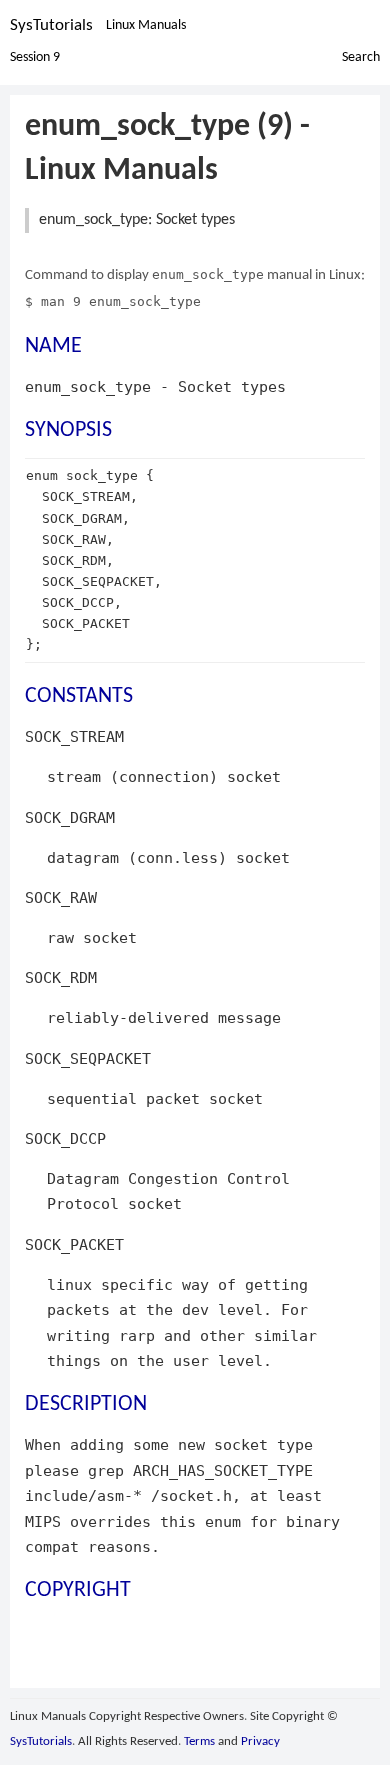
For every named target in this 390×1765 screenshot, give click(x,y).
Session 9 (35, 57)
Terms (199, 1741)
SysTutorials (51, 25)
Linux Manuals (146, 25)
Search (361, 57)
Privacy (260, 1741)
